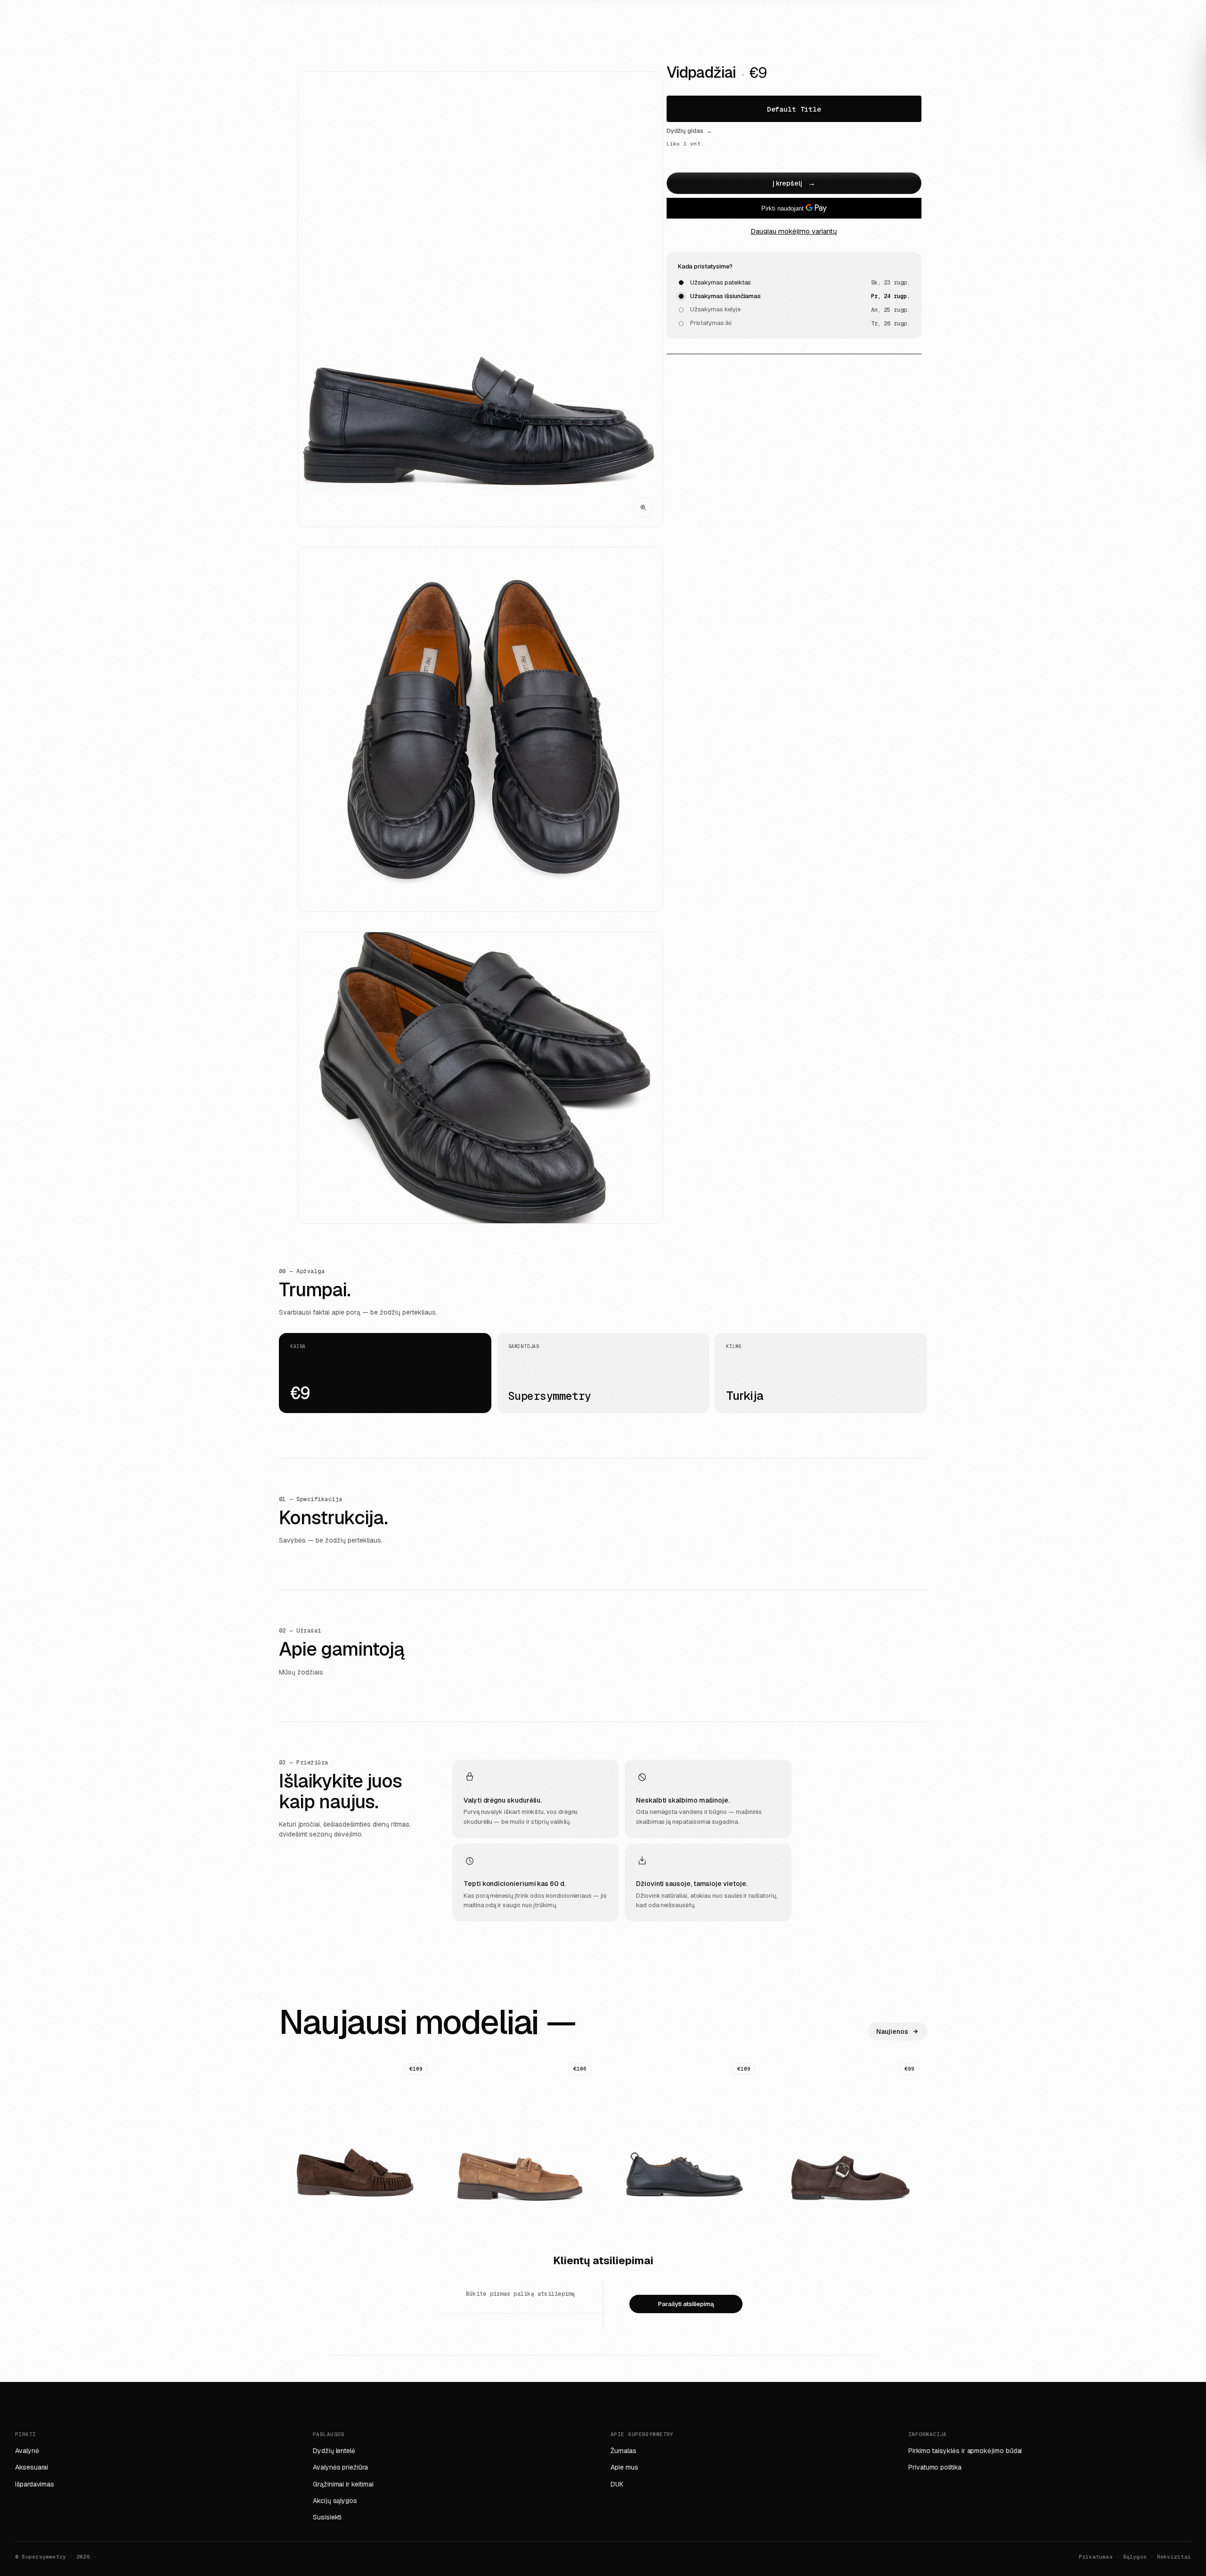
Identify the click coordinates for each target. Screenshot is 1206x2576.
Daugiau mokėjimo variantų (794, 231)
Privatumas (1096, 2557)
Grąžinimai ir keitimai (343, 2484)
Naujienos (892, 2032)
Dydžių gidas (689, 131)
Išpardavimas (35, 2484)
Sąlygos (1135, 2557)
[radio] (794, 109)
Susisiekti (327, 2517)
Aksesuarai (32, 2467)
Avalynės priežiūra (340, 2467)
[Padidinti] (643, 507)
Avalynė (27, 2451)
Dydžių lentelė (334, 2451)
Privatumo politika (935, 2467)
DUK (617, 2484)
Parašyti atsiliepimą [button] (686, 2304)
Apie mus (624, 2467)
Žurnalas (623, 2451)
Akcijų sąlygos (335, 2501)
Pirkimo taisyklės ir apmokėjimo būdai (965, 2451)
